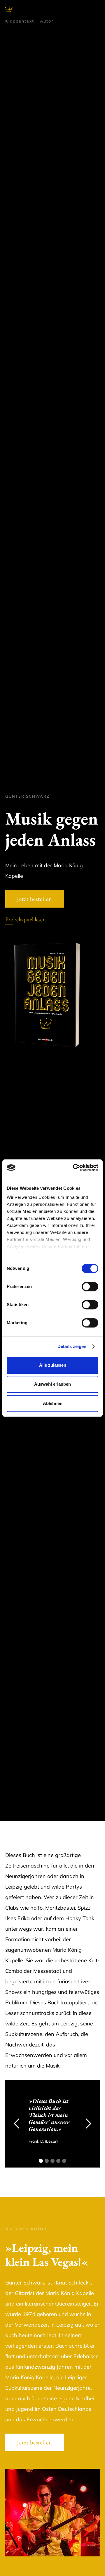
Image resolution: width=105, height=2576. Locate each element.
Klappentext (20, 21)
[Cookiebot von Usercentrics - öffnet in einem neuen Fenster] (74, 1168)
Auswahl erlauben (52, 1384)
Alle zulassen (53, 1365)
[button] (17, 2124)
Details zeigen (72, 1346)
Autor (47, 21)
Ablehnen (53, 1403)
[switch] (90, 1287)
